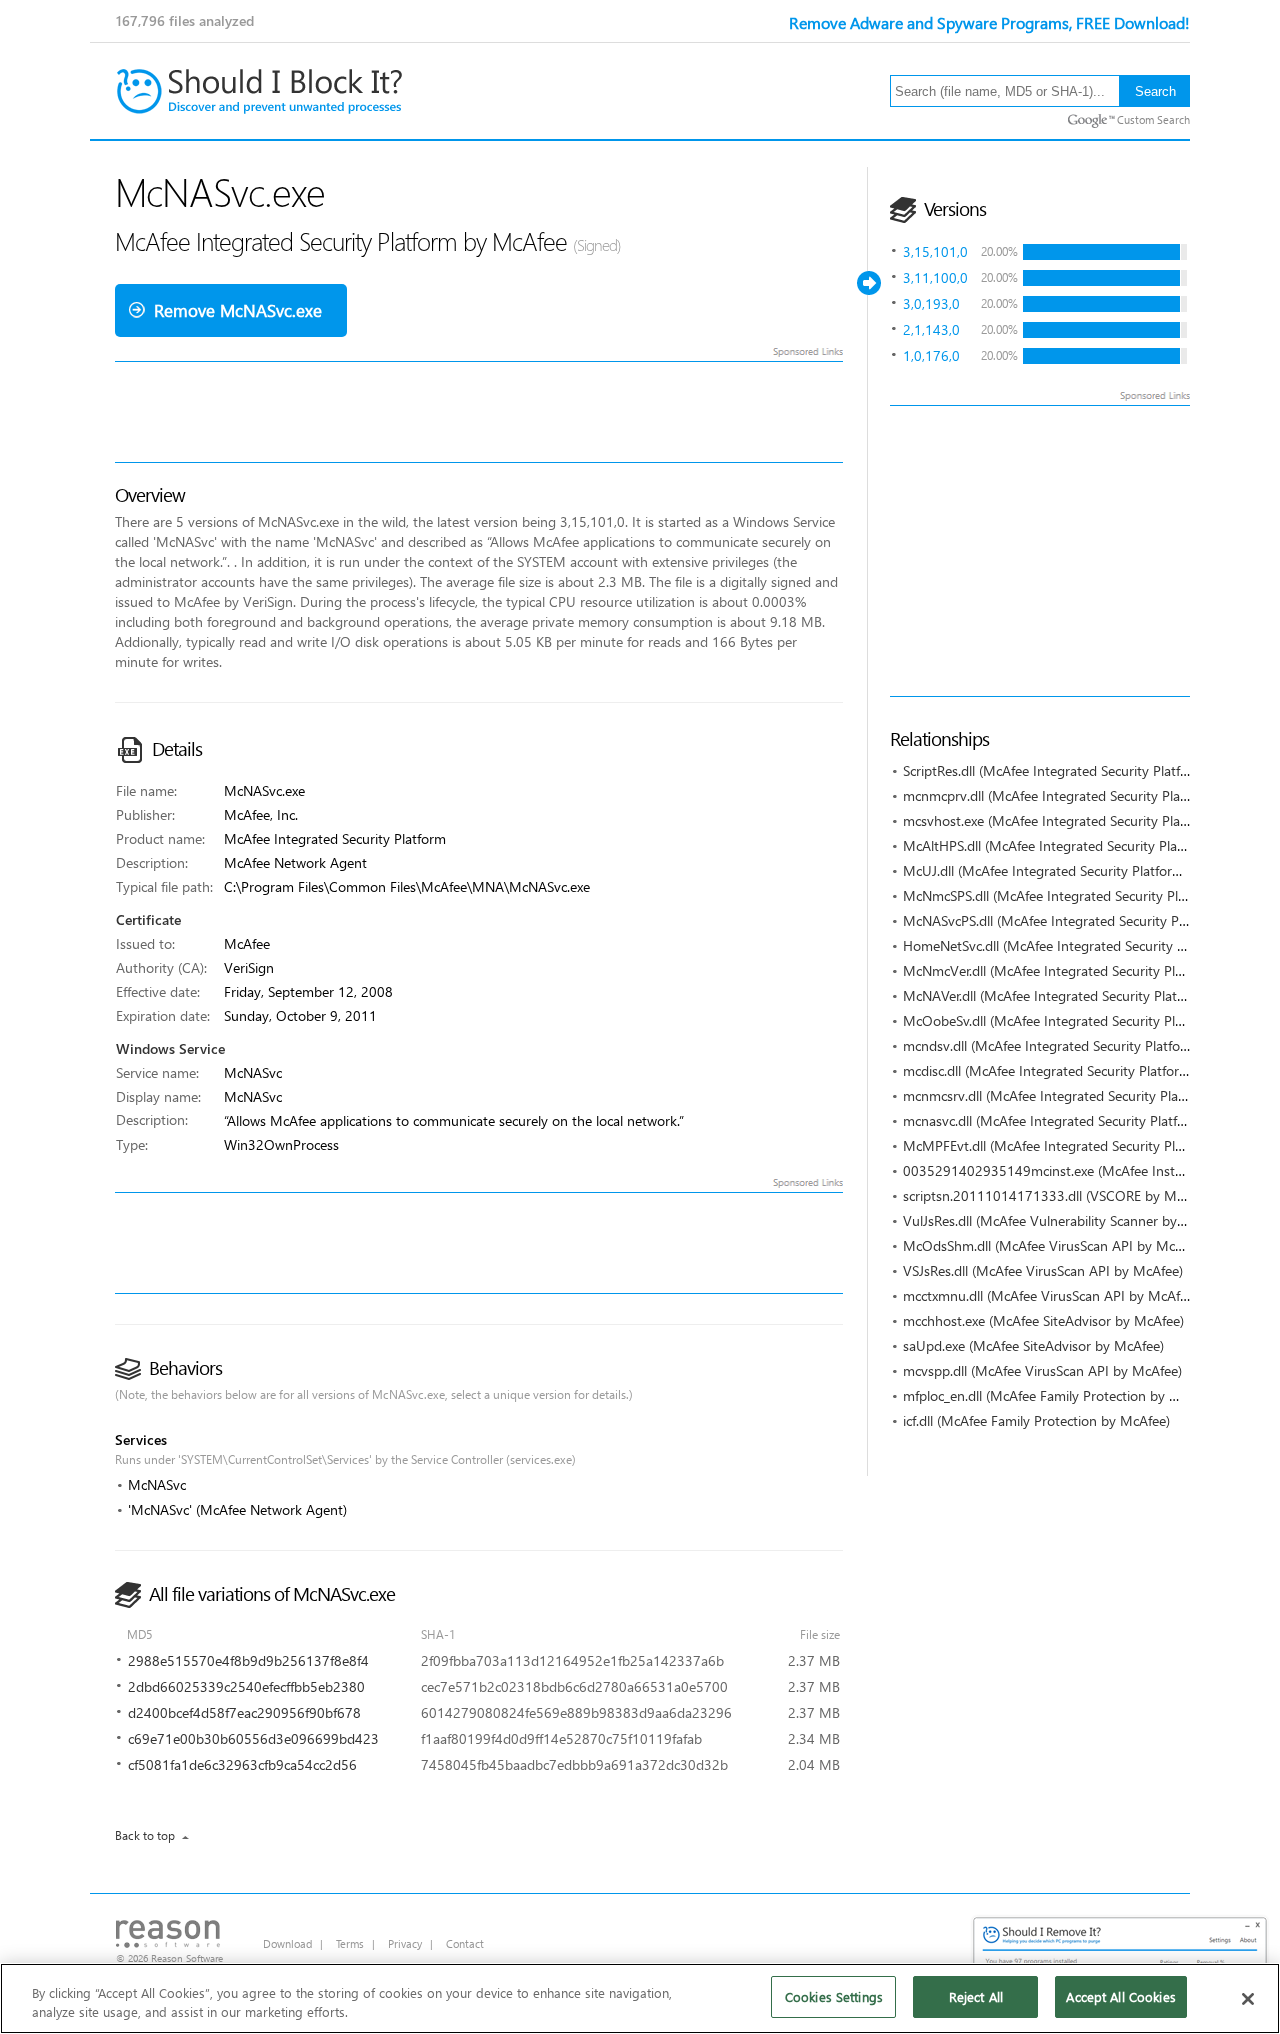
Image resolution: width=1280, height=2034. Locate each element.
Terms (350, 1943)
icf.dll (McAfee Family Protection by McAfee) (1036, 1420)
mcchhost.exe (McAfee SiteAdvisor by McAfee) (1043, 1320)
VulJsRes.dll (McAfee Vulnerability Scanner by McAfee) (1067, 1220)
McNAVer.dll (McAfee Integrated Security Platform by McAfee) (1091, 995)
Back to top (145, 1835)
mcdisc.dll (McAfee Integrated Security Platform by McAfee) (1083, 1070)
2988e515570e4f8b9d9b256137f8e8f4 (248, 1660)
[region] (640, 1998)
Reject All (976, 1996)
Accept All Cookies (1120, 1996)
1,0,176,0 (931, 355)
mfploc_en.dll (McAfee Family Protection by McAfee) (1061, 1395)
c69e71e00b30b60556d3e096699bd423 (253, 1738)
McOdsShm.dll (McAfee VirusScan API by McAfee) (1054, 1245)
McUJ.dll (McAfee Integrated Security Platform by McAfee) (1080, 870)
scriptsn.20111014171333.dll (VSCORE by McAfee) (1058, 1195)
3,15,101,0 (935, 251)
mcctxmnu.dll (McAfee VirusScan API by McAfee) (1050, 1295)
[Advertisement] (1085, 551)
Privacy (405, 1943)
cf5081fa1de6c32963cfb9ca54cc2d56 (242, 1764)
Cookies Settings (834, 1996)
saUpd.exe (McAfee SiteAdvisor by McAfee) (1033, 1345)
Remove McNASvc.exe (238, 310)
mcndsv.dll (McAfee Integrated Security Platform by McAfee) (1086, 1045)
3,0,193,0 (931, 303)
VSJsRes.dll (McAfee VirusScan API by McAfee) (1043, 1270)
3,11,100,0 (935, 277)
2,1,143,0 (931, 329)
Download (287, 1943)
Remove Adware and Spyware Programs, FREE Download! (989, 22)
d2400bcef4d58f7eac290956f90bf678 (244, 1712)
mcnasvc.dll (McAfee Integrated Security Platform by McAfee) (1089, 1120)
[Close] (1248, 1999)
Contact (465, 1943)
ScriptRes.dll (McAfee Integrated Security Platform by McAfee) (1090, 770)
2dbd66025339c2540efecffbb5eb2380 (246, 1686)
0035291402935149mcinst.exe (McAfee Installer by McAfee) (1088, 1170)
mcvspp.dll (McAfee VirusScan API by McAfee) (1042, 1370)
